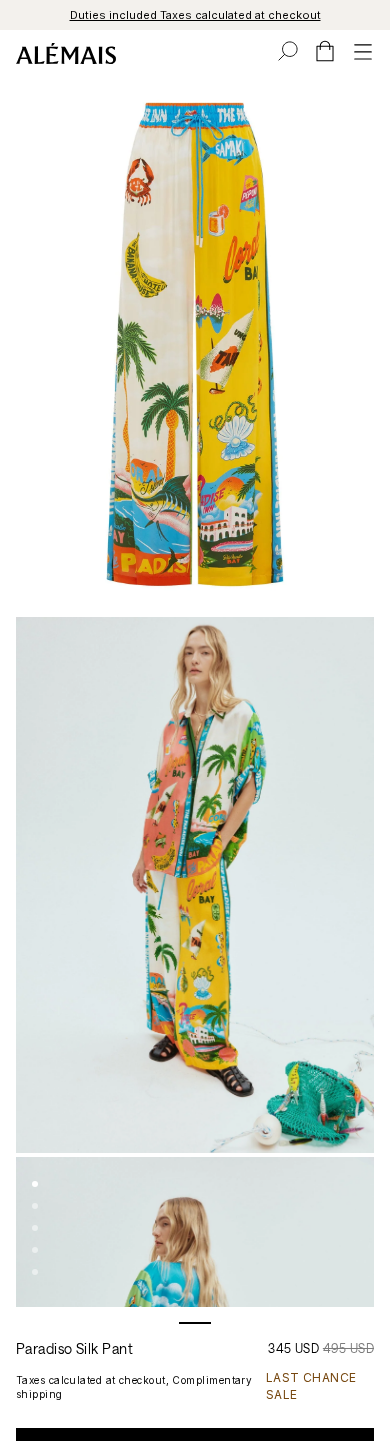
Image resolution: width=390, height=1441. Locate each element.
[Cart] (325, 51)
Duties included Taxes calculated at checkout (195, 15)
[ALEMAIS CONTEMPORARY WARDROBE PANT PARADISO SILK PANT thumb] (35, 1184)
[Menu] (363, 51)
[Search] (288, 51)
